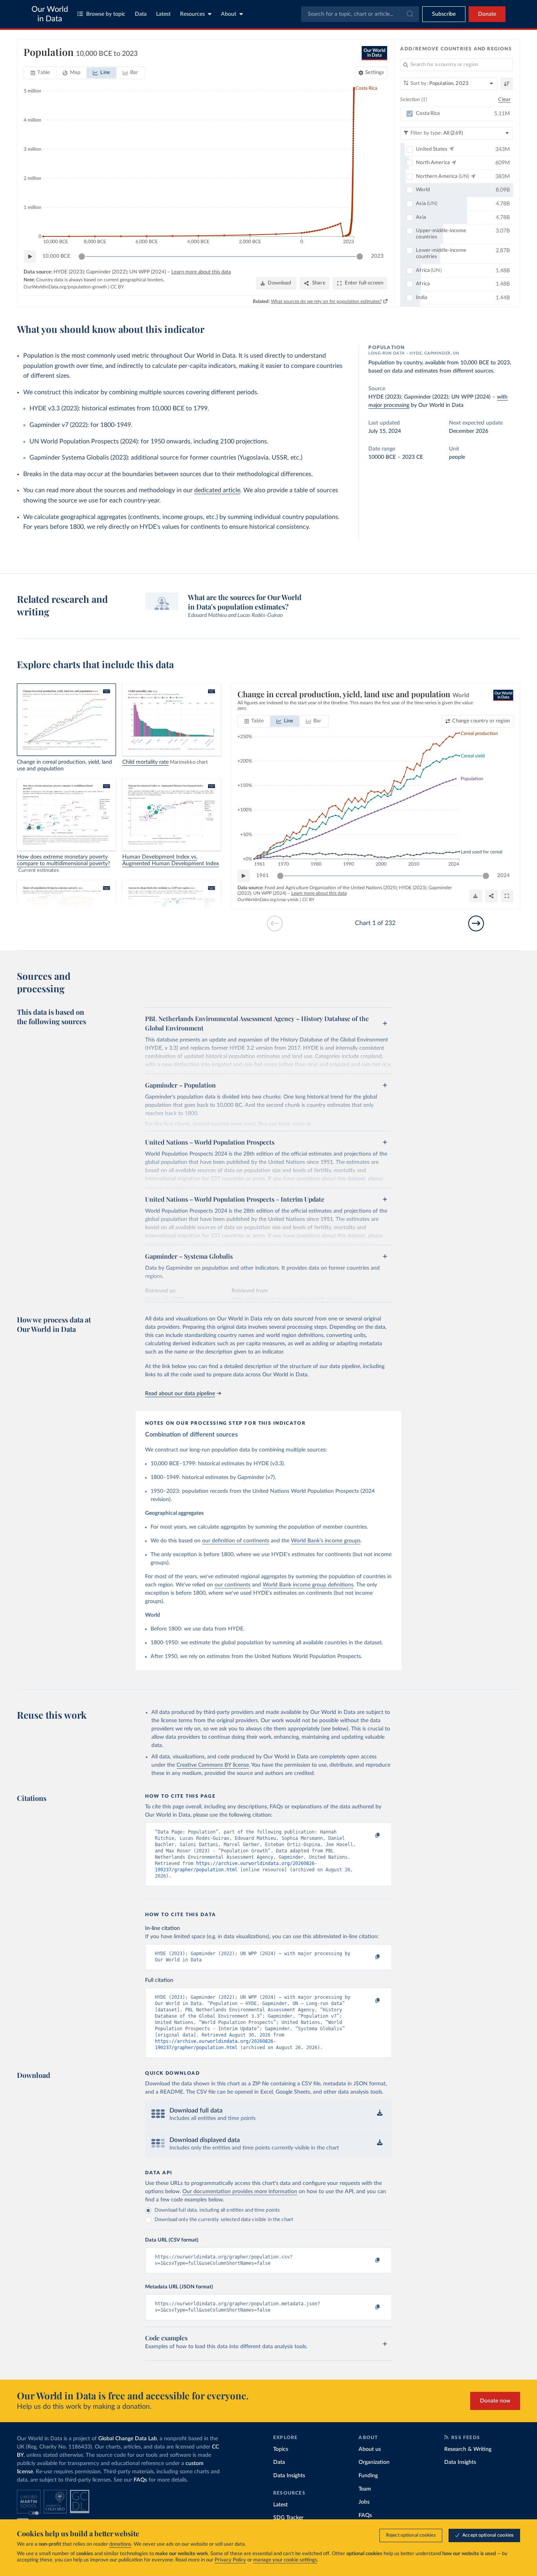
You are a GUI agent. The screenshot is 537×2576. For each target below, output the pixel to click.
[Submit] (409, 14)
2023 (377, 256)
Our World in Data (50, 14)
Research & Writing (468, 2449)
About (229, 14)
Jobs (364, 2502)
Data (141, 14)
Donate (487, 14)
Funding (368, 2476)
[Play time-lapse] (30, 257)
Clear (504, 100)
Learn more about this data (201, 272)
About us (370, 2449)
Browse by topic (106, 14)
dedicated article (217, 490)
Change (481, 721)
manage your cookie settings (285, 2560)
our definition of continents (236, 1541)
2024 (504, 876)
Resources (192, 14)
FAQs (140, 2480)
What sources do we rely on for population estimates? (326, 301)
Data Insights (289, 2476)
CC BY (117, 287)
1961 (263, 876)
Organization (374, 2462)
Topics (281, 2449)
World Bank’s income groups (326, 1541)
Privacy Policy (230, 2560)
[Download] (476, 896)
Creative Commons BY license (213, 1765)
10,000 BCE (56, 256)
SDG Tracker (288, 2518)
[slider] (82, 257)
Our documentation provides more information (240, 2192)
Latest (163, 14)
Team (365, 2489)
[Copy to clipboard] (370, 1836)
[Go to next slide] (476, 923)
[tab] (40, 73)
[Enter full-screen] (507, 896)
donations (120, 2544)
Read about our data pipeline (180, 1394)
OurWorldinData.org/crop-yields (268, 900)
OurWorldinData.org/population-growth (65, 287)
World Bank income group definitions (308, 1585)
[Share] (491, 896)
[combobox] (360, 14)
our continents (233, 1585)
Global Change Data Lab (128, 2439)
